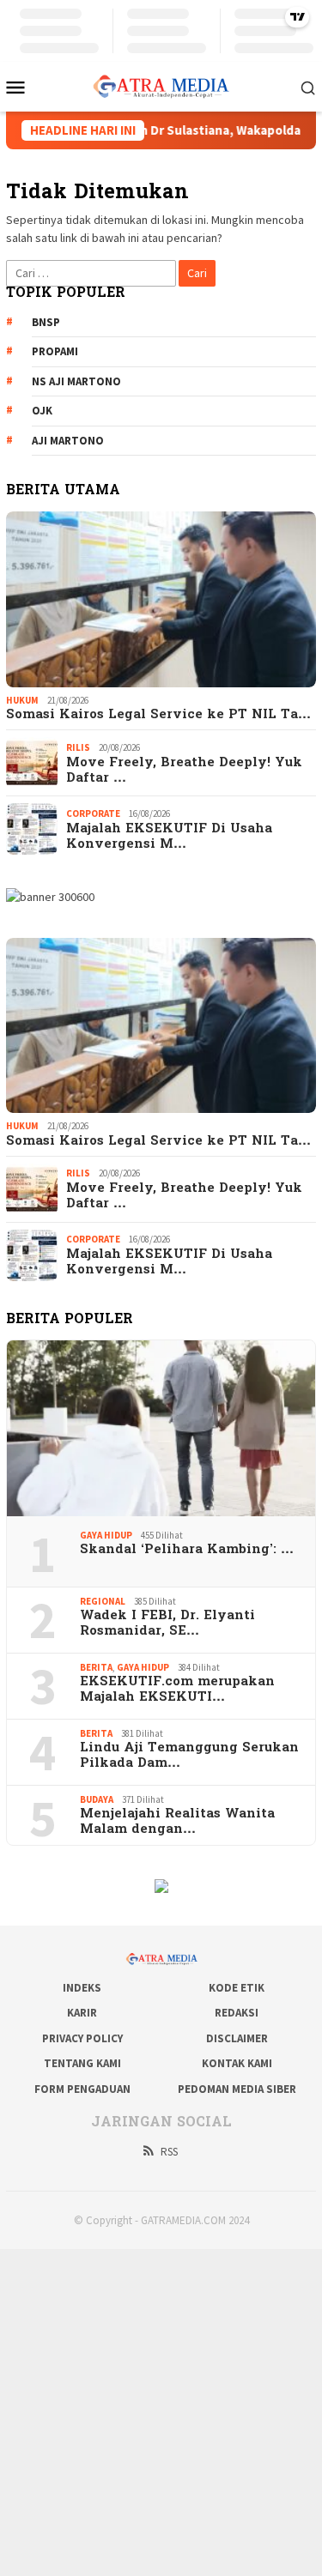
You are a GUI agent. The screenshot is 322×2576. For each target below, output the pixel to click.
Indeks (82, 1988)
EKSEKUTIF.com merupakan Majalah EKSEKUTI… (177, 1690)
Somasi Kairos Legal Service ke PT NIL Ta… (158, 715)
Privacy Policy (82, 2038)
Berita (96, 1667)
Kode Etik (237, 1988)
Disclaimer (237, 2038)
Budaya (97, 1799)
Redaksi (237, 2013)
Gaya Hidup (106, 1535)
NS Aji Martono (76, 381)
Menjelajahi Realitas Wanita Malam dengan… (177, 1822)
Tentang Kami (82, 2063)
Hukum (22, 700)
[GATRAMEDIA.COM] (161, 85)
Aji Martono (68, 441)
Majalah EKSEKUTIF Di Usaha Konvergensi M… (169, 837)
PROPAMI (55, 351)
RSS (169, 2152)
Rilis (78, 747)
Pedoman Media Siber (237, 2089)
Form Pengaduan (82, 2089)
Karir (82, 2013)
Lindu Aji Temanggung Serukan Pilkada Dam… (189, 1756)
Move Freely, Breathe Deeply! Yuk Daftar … (184, 771)
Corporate (93, 813)
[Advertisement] (161, 2410)
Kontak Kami (237, 2063)
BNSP (46, 322)
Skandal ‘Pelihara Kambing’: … (187, 1550)
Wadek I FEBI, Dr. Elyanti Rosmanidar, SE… (167, 1624)
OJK (42, 411)
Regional (103, 1601)
